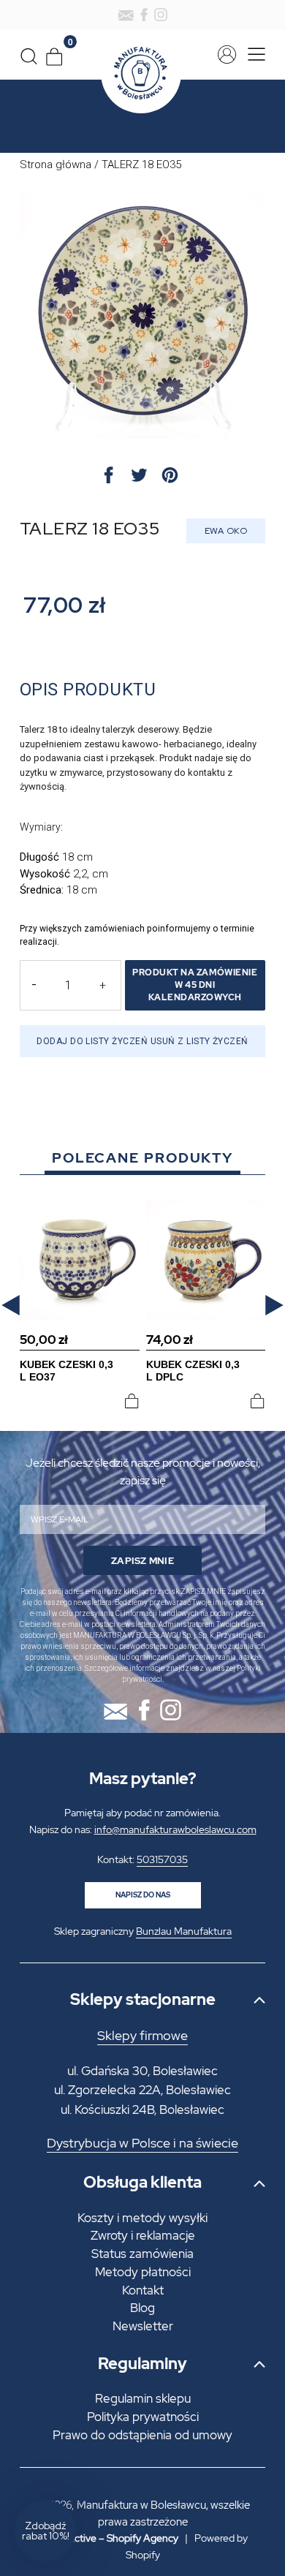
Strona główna (56, 165)
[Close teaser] (80, 2496)
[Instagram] (161, 15)
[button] (11, 1305)
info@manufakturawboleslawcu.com (175, 1829)
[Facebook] (144, 15)
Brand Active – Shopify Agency (108, 2538)
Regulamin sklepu (143, 2398)
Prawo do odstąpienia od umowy (142, 2435)
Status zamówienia (142, 2254)
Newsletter (143, 2326)
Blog (142, 2308)
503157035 (162, 1859)
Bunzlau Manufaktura (184, 1931)
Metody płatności (143, 2272)
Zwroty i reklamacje (143, 2235)
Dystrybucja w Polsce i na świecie (142, 2143)
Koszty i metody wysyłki (142, 2218)
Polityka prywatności (143, 2417)
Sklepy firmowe (142, 2036)
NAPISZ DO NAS (143, 1895)
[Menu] (252, 54)
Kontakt (143, 2290)
